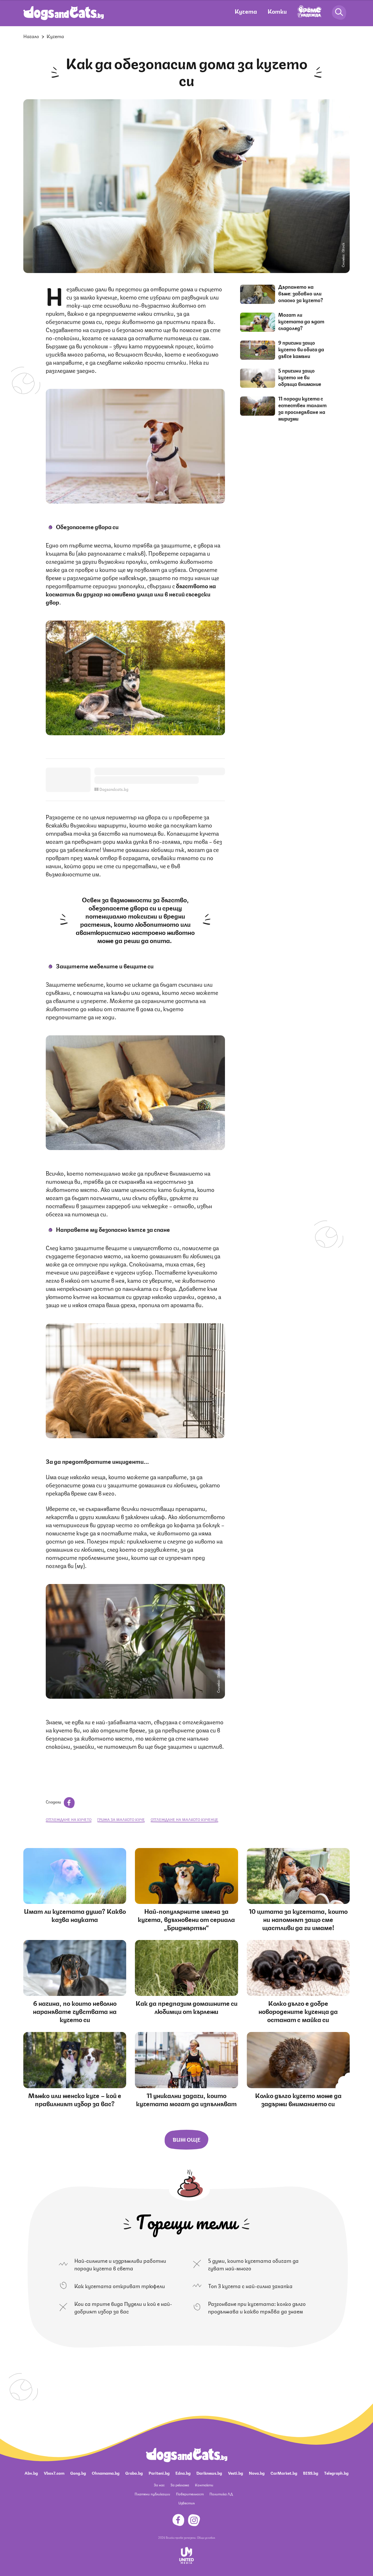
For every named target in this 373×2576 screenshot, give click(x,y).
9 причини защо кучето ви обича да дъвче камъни (301, 349)
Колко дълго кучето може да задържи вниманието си (298, 2099)
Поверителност (190, 2494)
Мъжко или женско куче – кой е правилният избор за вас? (75, 2099)
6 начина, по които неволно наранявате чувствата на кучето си (75, 2011)
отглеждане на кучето (69, 1819)
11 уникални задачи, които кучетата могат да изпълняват (186, 2099)
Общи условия (206, 2537)
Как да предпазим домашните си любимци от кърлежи (186, 2007)
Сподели (54, 1801)
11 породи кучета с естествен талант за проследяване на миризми (302, 408)
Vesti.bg (235, 2473)
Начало (31, 36)
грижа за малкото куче (121, 1819)
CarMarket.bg (284, 2473)
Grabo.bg (134, 2473)
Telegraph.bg (336, 2473)
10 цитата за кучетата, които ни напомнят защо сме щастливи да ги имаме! (298, 1919)
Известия (186, 2503)
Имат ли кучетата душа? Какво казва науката (75, 1915)
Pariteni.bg (159, 2473)
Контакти (204, 2485)
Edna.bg (183, 2473)
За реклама (180, 2485)
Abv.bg (31, 2473)
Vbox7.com (54, 2473)
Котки (277, 11)
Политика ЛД (221, 2494)
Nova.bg (257, 2473)
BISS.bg (311, 2473)
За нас (159, 2485)
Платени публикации (152, 2494)
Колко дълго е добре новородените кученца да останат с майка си (298, 2011)
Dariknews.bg (209, 2473)
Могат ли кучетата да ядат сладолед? (301, 321)
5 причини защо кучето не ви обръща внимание (300, 377)
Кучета (246, 11)
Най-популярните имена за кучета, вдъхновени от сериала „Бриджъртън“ (186, 1919)
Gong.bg (78, 2473)
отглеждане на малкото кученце (184, 1819)
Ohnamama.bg (106, 2473)
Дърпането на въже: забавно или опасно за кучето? (301, 293)
